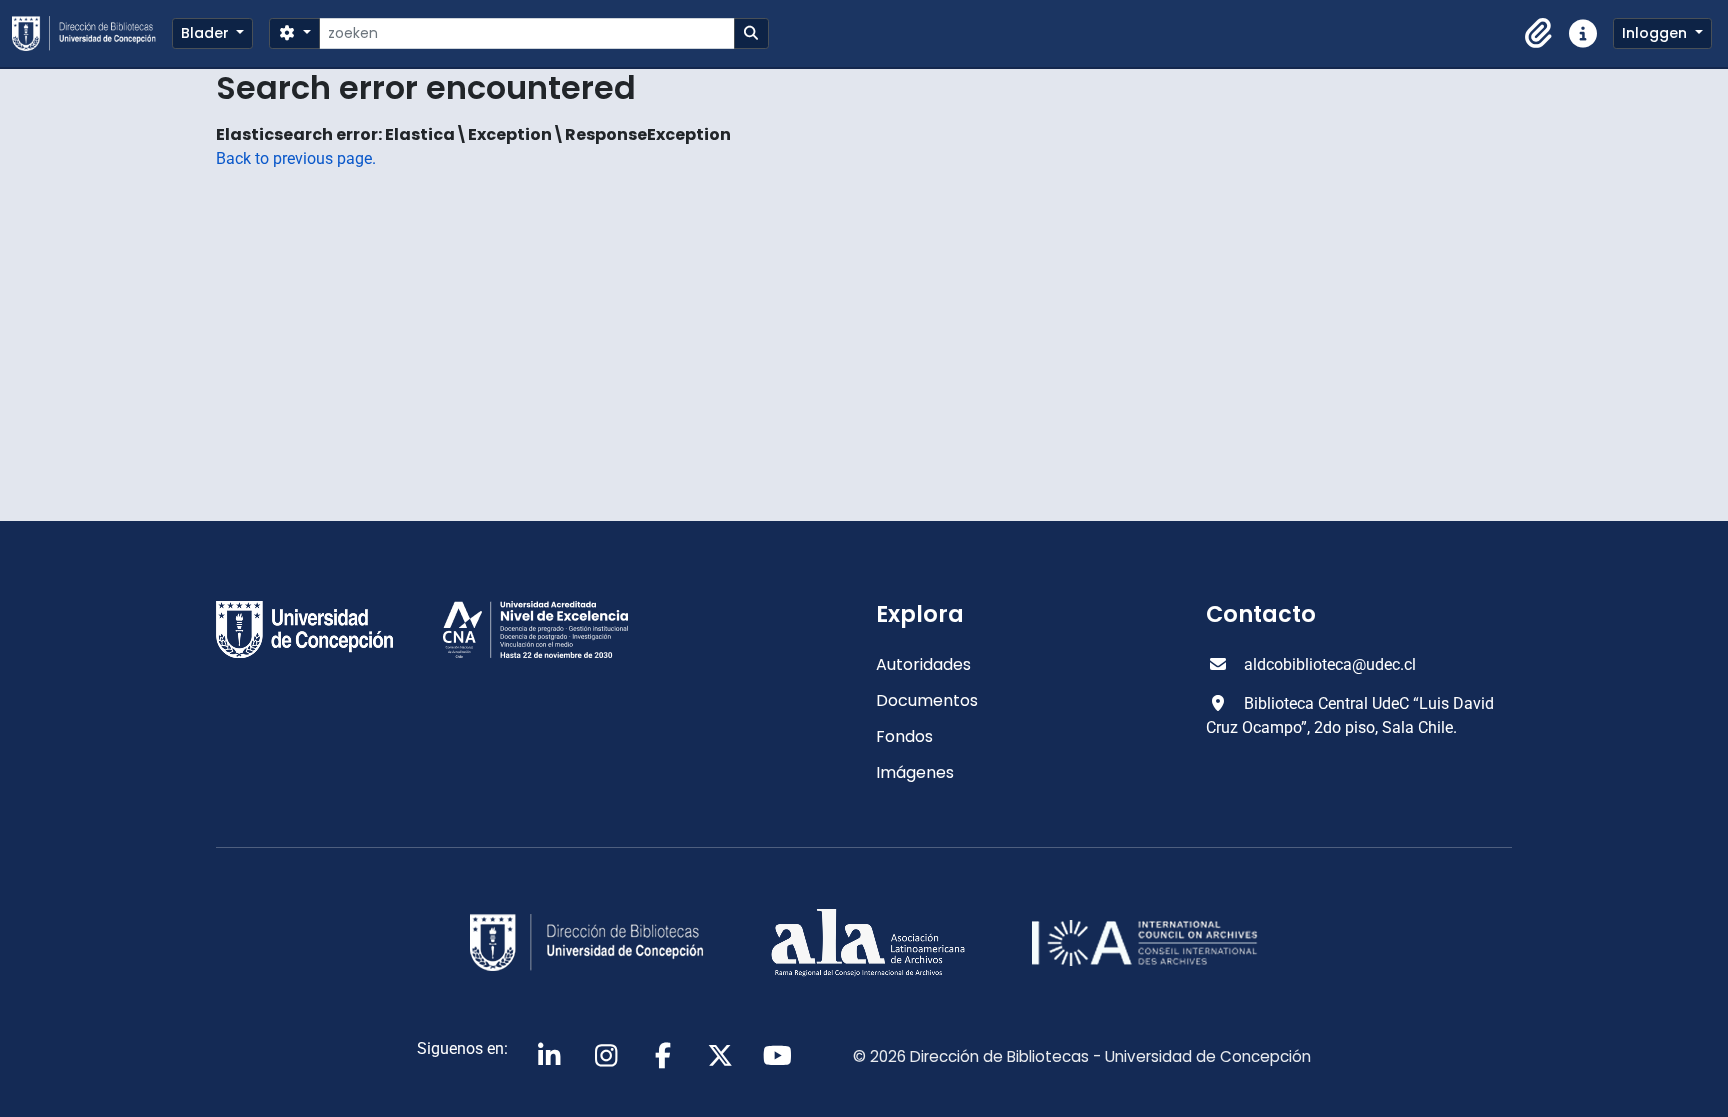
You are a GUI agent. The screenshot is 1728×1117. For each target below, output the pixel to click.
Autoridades (923, 664)
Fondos (904, 736)
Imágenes (915, 772)
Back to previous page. (296, 158)
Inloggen (1656, 33)
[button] (1539, 34)
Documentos (927, 700)
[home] (92, 33)
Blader (207, 33)
